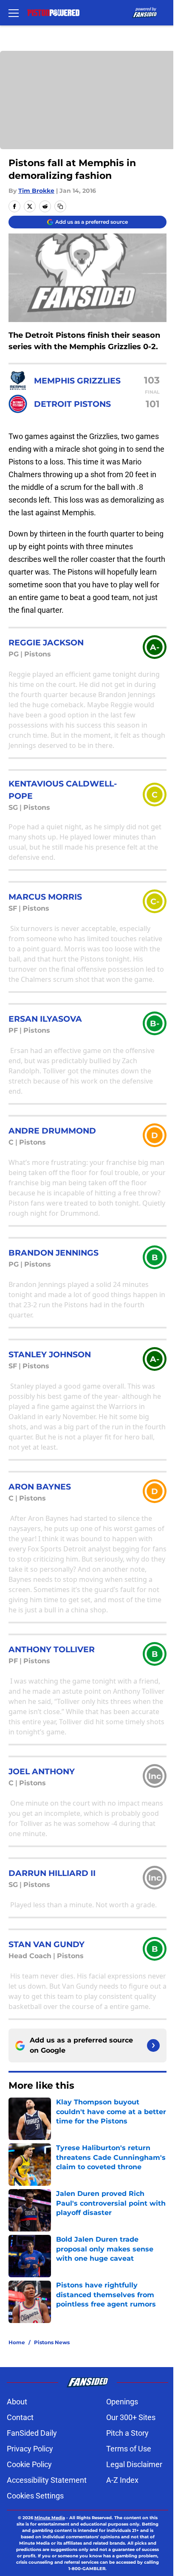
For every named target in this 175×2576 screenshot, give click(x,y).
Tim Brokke (36, 191)
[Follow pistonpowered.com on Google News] (153, 2045)
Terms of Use (129, 2449)
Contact (20, 2417)
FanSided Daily (32, 2433)
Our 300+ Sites (131, 2417)
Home (17, 2342)
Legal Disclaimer (134, 2464)
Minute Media (50, 2518)
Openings (122, 2402)
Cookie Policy (29, 2464)
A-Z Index (122, 2480)
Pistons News (52, 2342)
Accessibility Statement (47, 2480)
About (17, 2402)
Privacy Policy (30, 2449)
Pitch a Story (127, 2433)
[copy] (60, 206)
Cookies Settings (35, 2496)
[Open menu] (14, 13)
